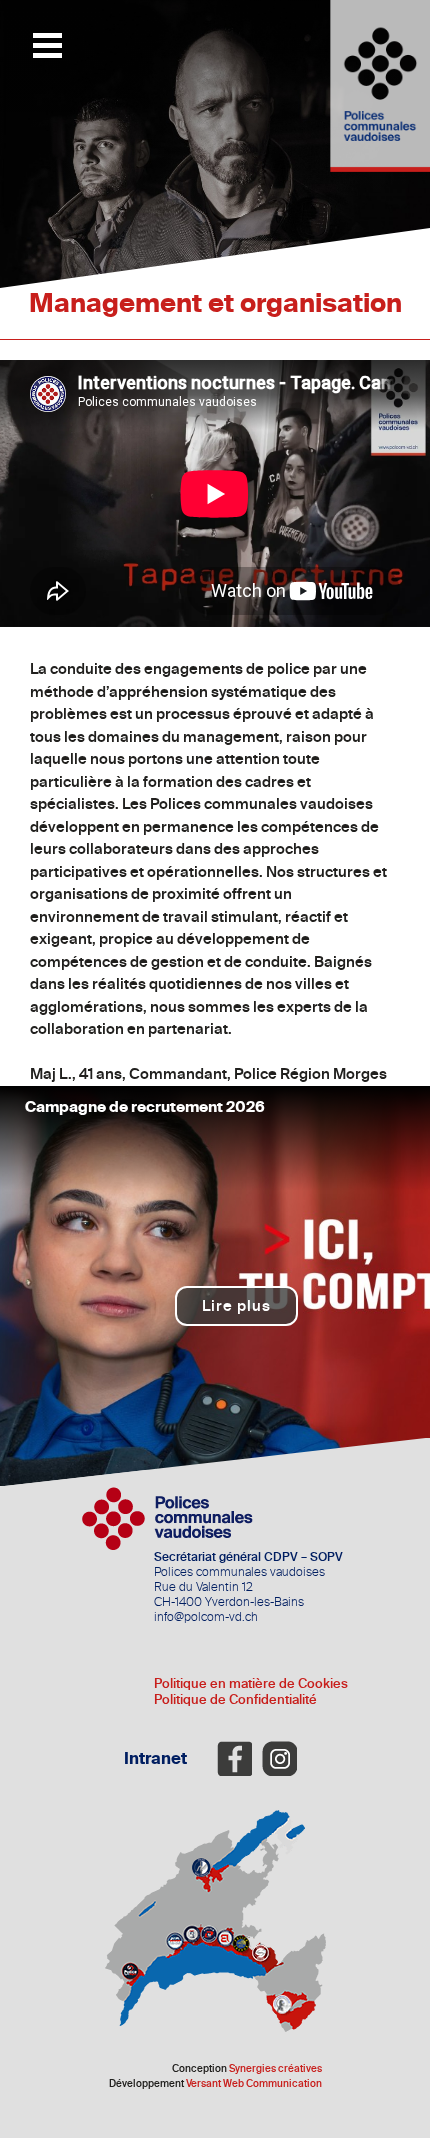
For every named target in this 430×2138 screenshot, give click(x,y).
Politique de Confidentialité (235, 1699)
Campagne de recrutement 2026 (145, 1107)
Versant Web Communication (254, 2084)
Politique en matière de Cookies (251, 1683)
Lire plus (236, 1306)
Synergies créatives (275, 2069)
